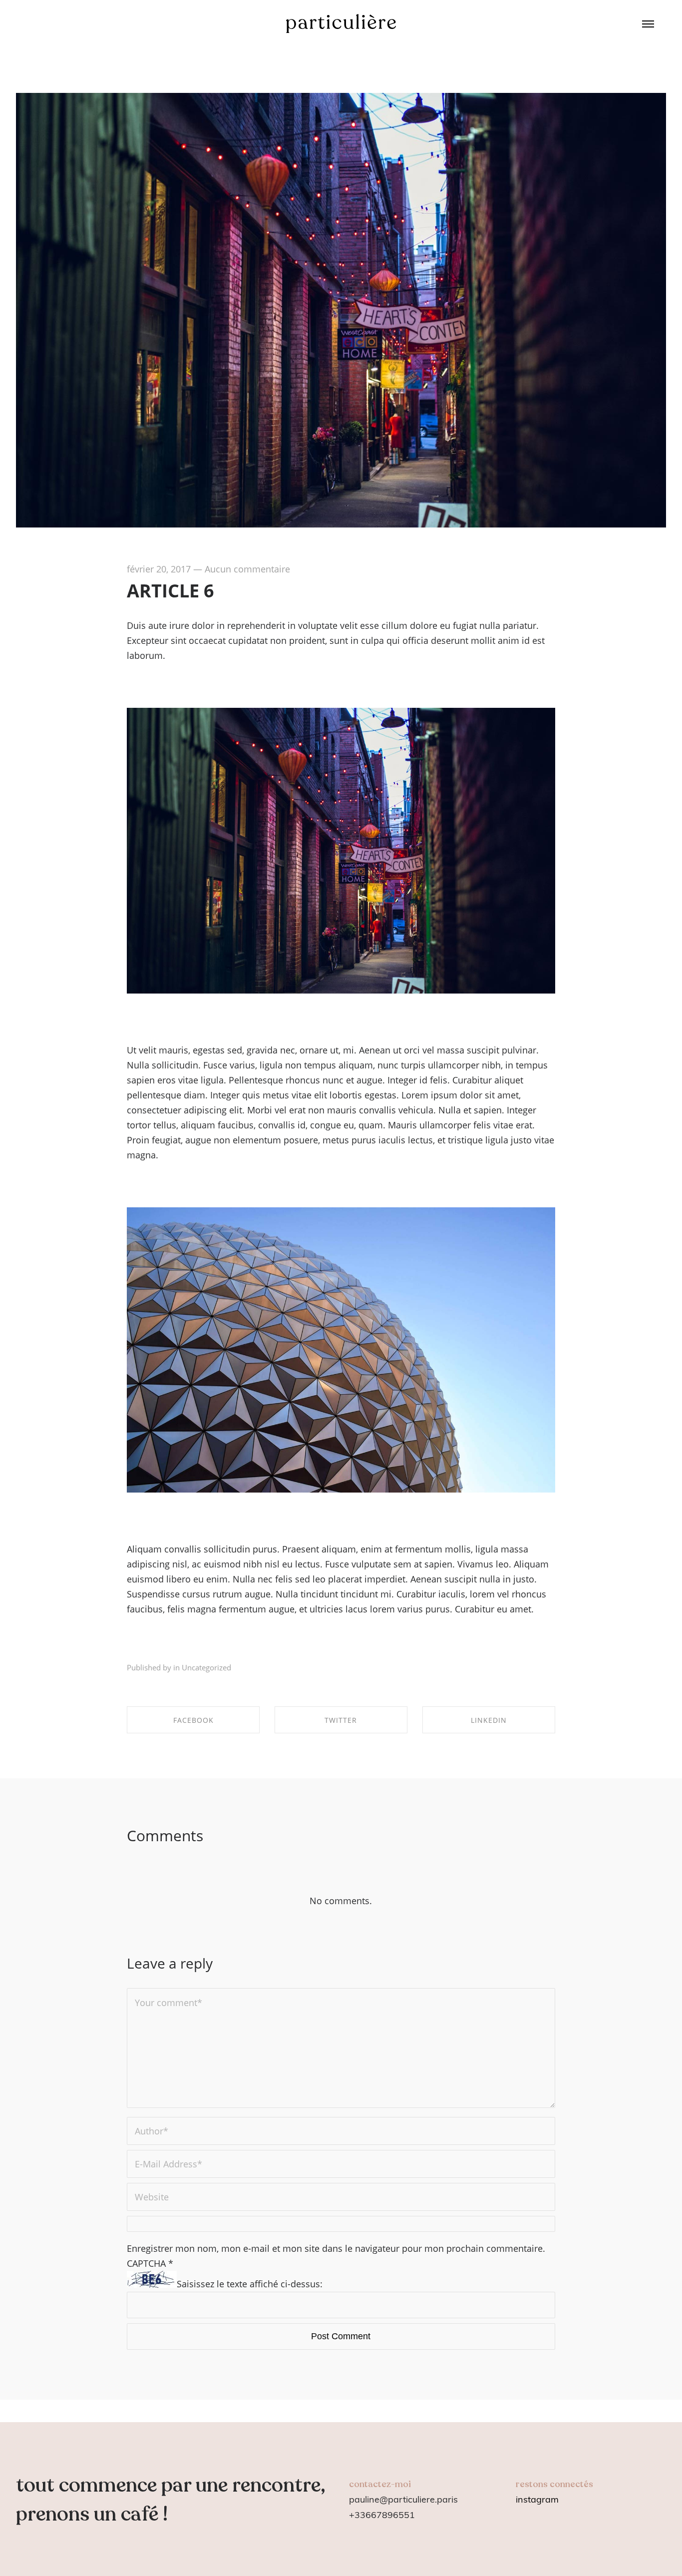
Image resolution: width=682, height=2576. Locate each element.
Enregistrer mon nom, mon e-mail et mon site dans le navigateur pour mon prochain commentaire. (336, 2248)
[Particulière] (341, 24)
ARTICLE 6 (170, 591)
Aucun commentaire (247, 569)
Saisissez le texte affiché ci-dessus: (250, 2284)
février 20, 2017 (159, 569)
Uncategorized (206, 1667)
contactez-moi (380, 2484)
